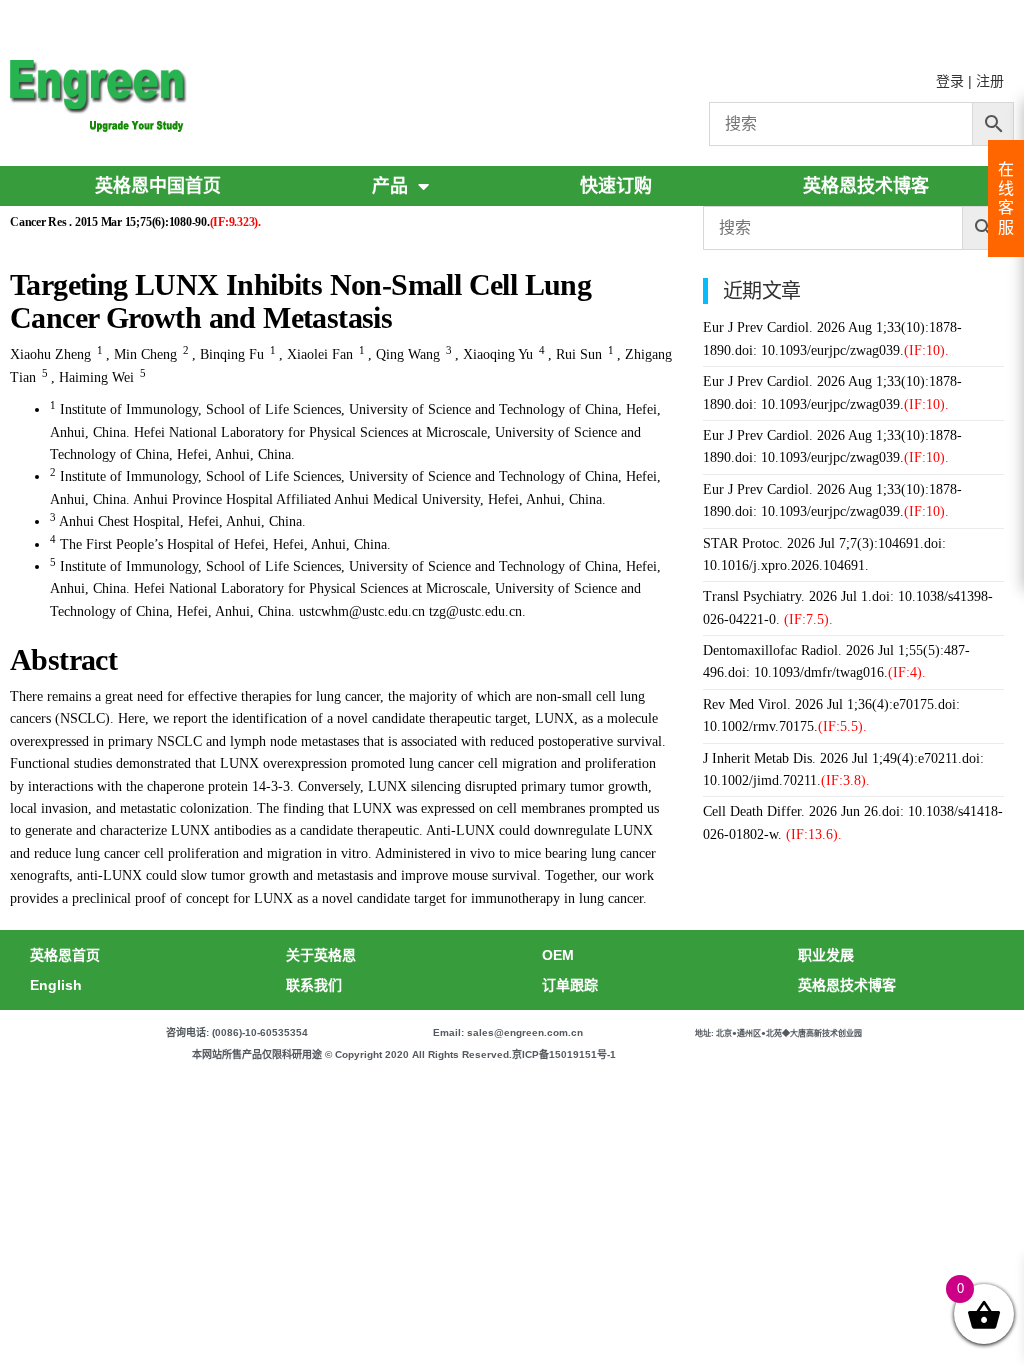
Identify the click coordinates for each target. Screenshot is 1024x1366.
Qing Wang (408, 354)
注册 (990, 81)
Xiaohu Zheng (50, 354)
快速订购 (616, 186)
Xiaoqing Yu (498, 354)
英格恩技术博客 (866, 186)
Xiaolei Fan (320, 354)
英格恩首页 (65, 955)
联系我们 (314, 985)
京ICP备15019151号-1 (564, 1054)
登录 (950, 81)
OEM (558, 955)
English (56, 985)
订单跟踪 (570, 985)
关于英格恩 (321, 955)
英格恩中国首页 (158, 186)
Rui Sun (579, 354)
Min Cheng (145, 354)
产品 (390, 186)
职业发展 (826, 955)
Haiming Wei (96, 377)
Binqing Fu (232, 354)
